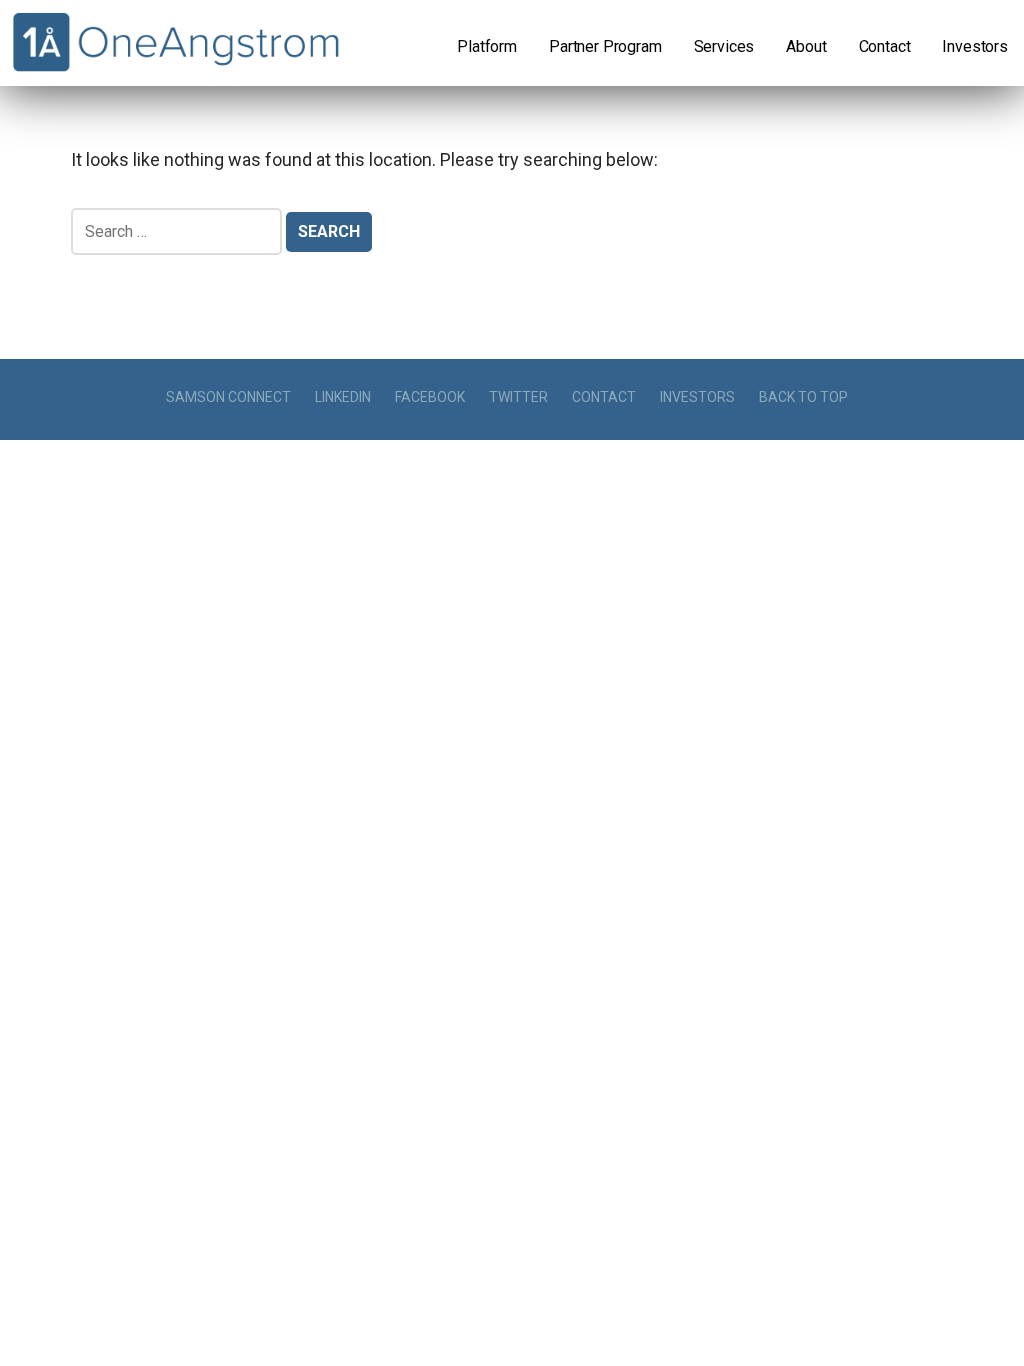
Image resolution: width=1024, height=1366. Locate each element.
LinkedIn (343, 397)
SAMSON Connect (228, 397)
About (806, 46)
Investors (975, 46)
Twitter (518, 397)
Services (724, 46)
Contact (885, 46)
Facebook (430, 397)
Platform (487, 46)
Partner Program (605, 46)
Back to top (803, 397)
